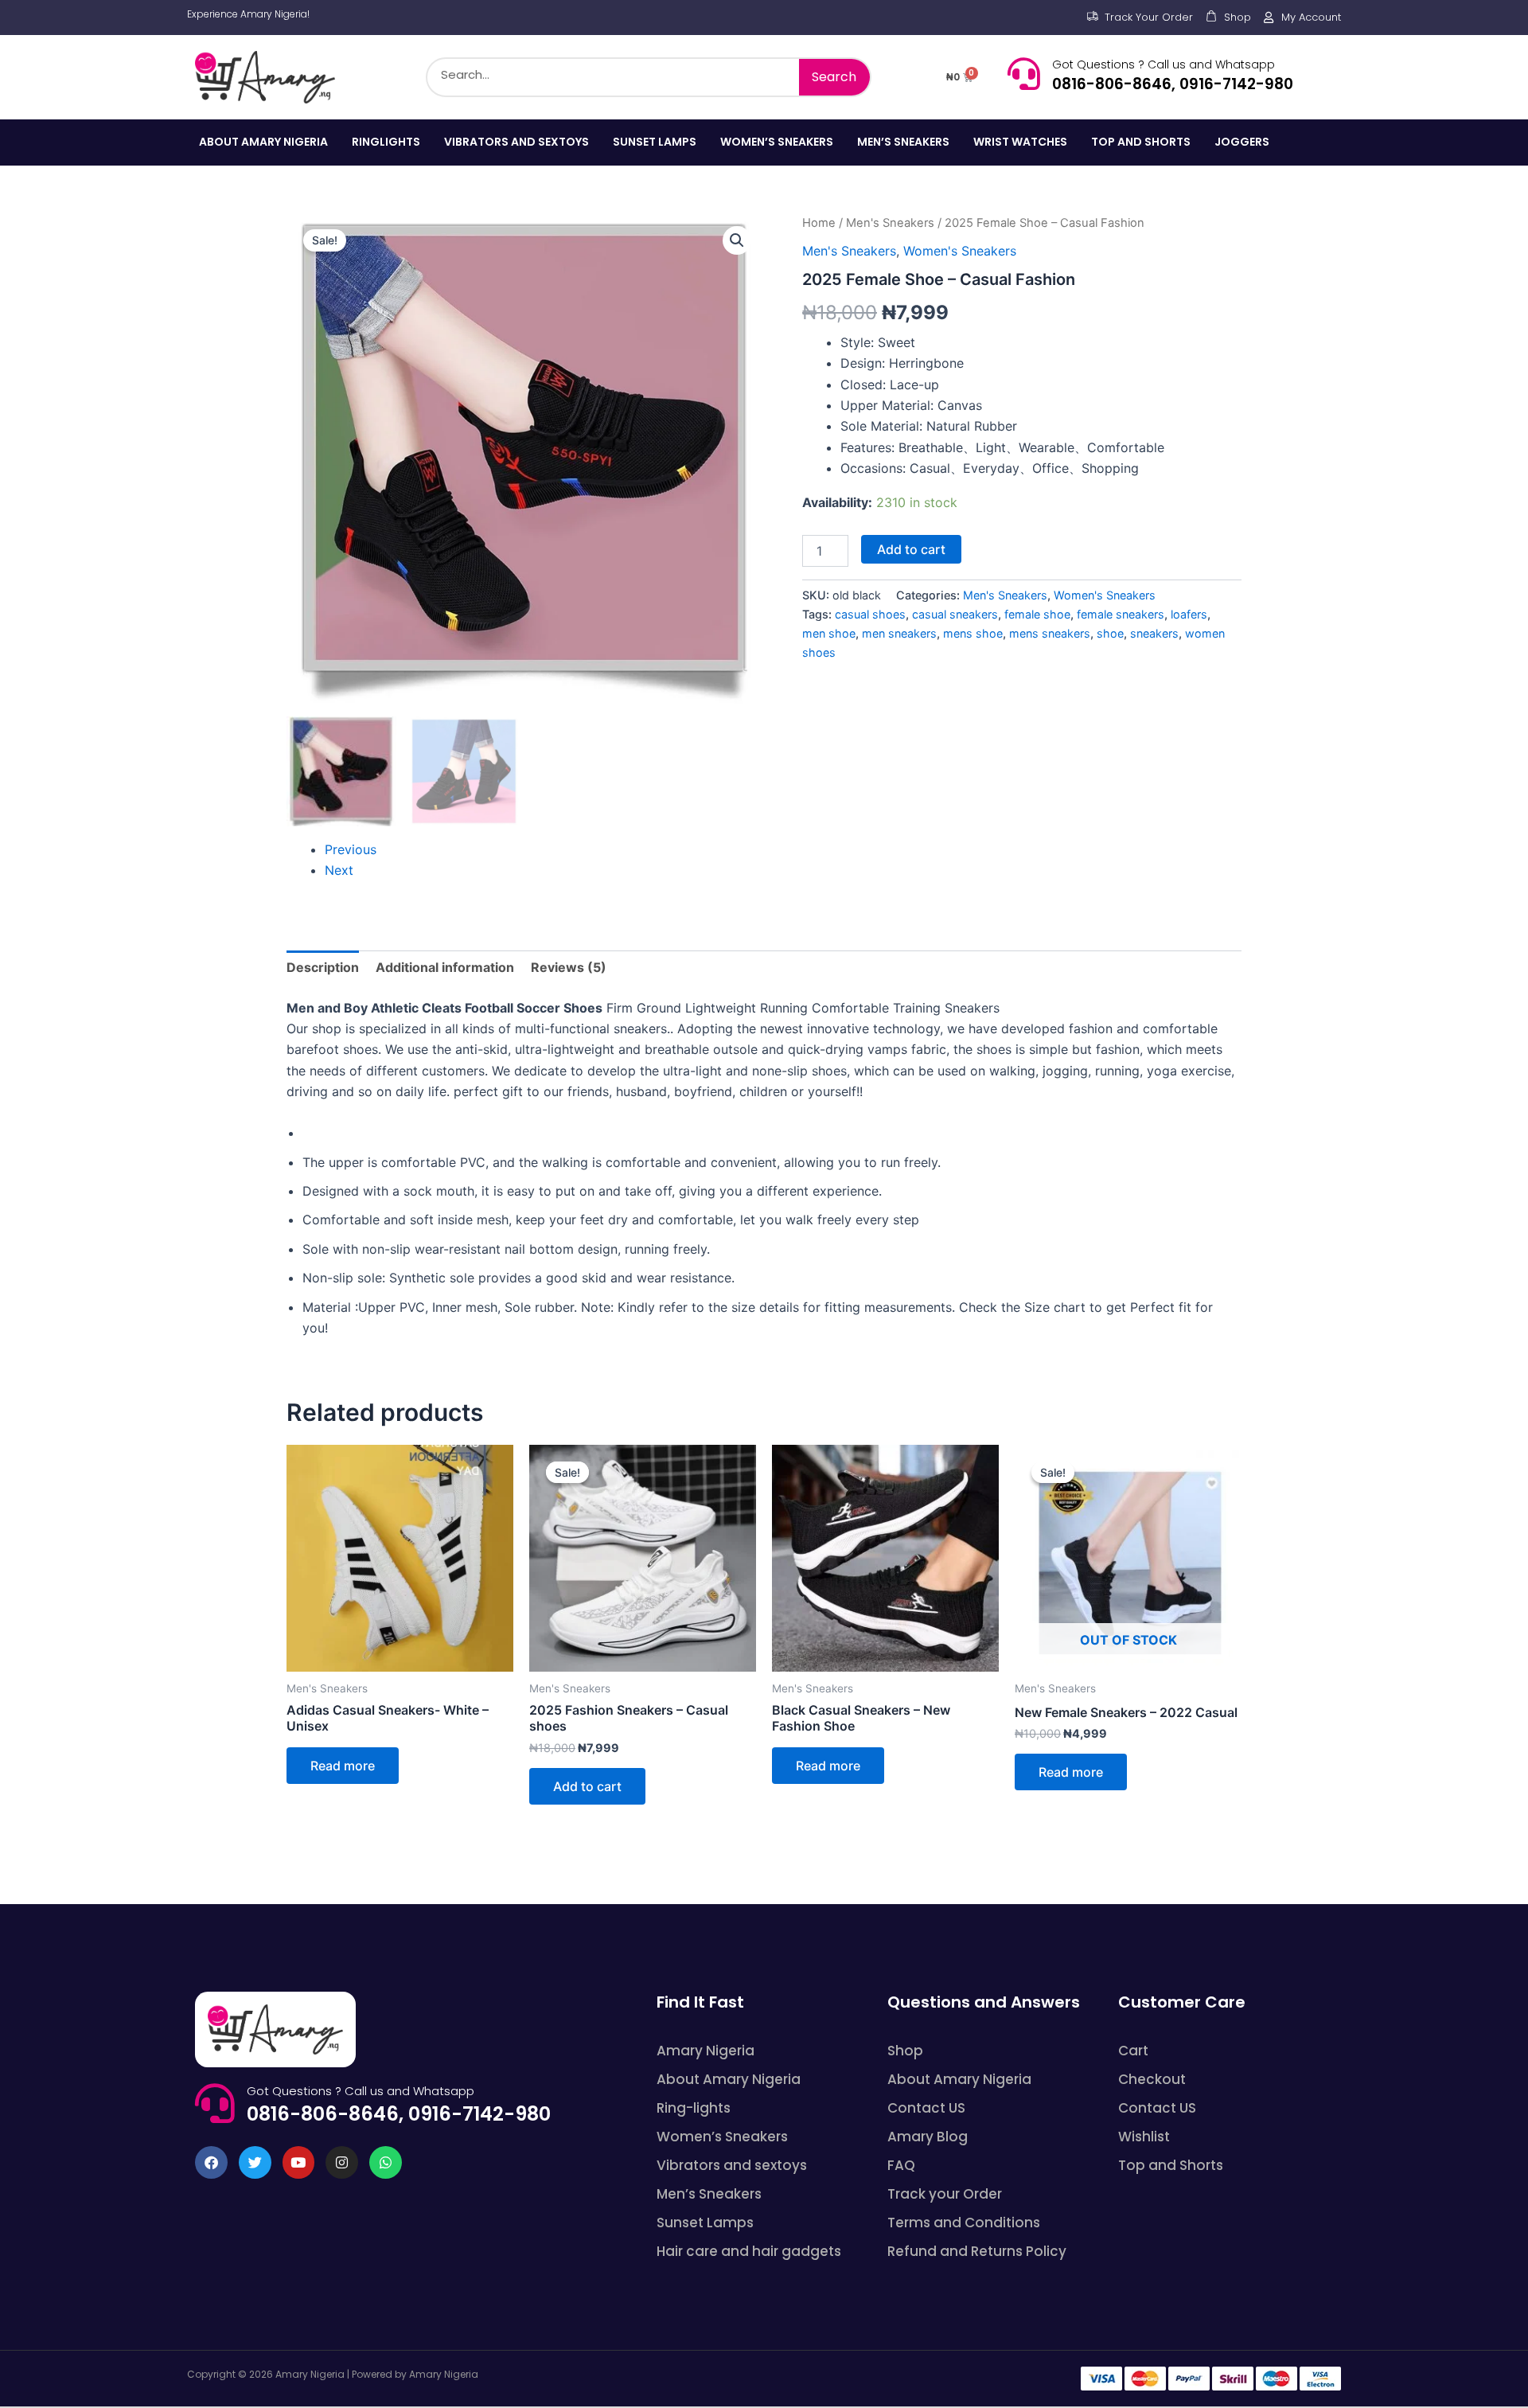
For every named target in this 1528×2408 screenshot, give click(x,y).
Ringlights (386, 142)
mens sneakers (1050, 633)
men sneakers (899, 633)
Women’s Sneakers (777, 142)
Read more (343, 1766)
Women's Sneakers (960, 251)
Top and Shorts (1141, 142)
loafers (1189, 614)
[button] (737, 240)
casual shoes (870, 614)
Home (819, 223)
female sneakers (1121, 614)
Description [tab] (323, 967)
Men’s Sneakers (903, 142)
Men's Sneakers (890, 223)
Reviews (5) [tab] (569, 967)
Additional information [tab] (445, 967)
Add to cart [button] (587, 1786)
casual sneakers (955, 614)
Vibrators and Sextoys (516, 142)
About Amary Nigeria (263, 142)
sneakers (1154, 633)
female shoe (1037, 614)
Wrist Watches (1020, 142)
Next (339, 870)
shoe (1110, 633)
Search (834, 77)
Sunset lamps (655, 142)
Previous (351, 849)
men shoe (829, 633)
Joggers (1242, 142)
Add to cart (911, 549)
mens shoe (973, 633)
